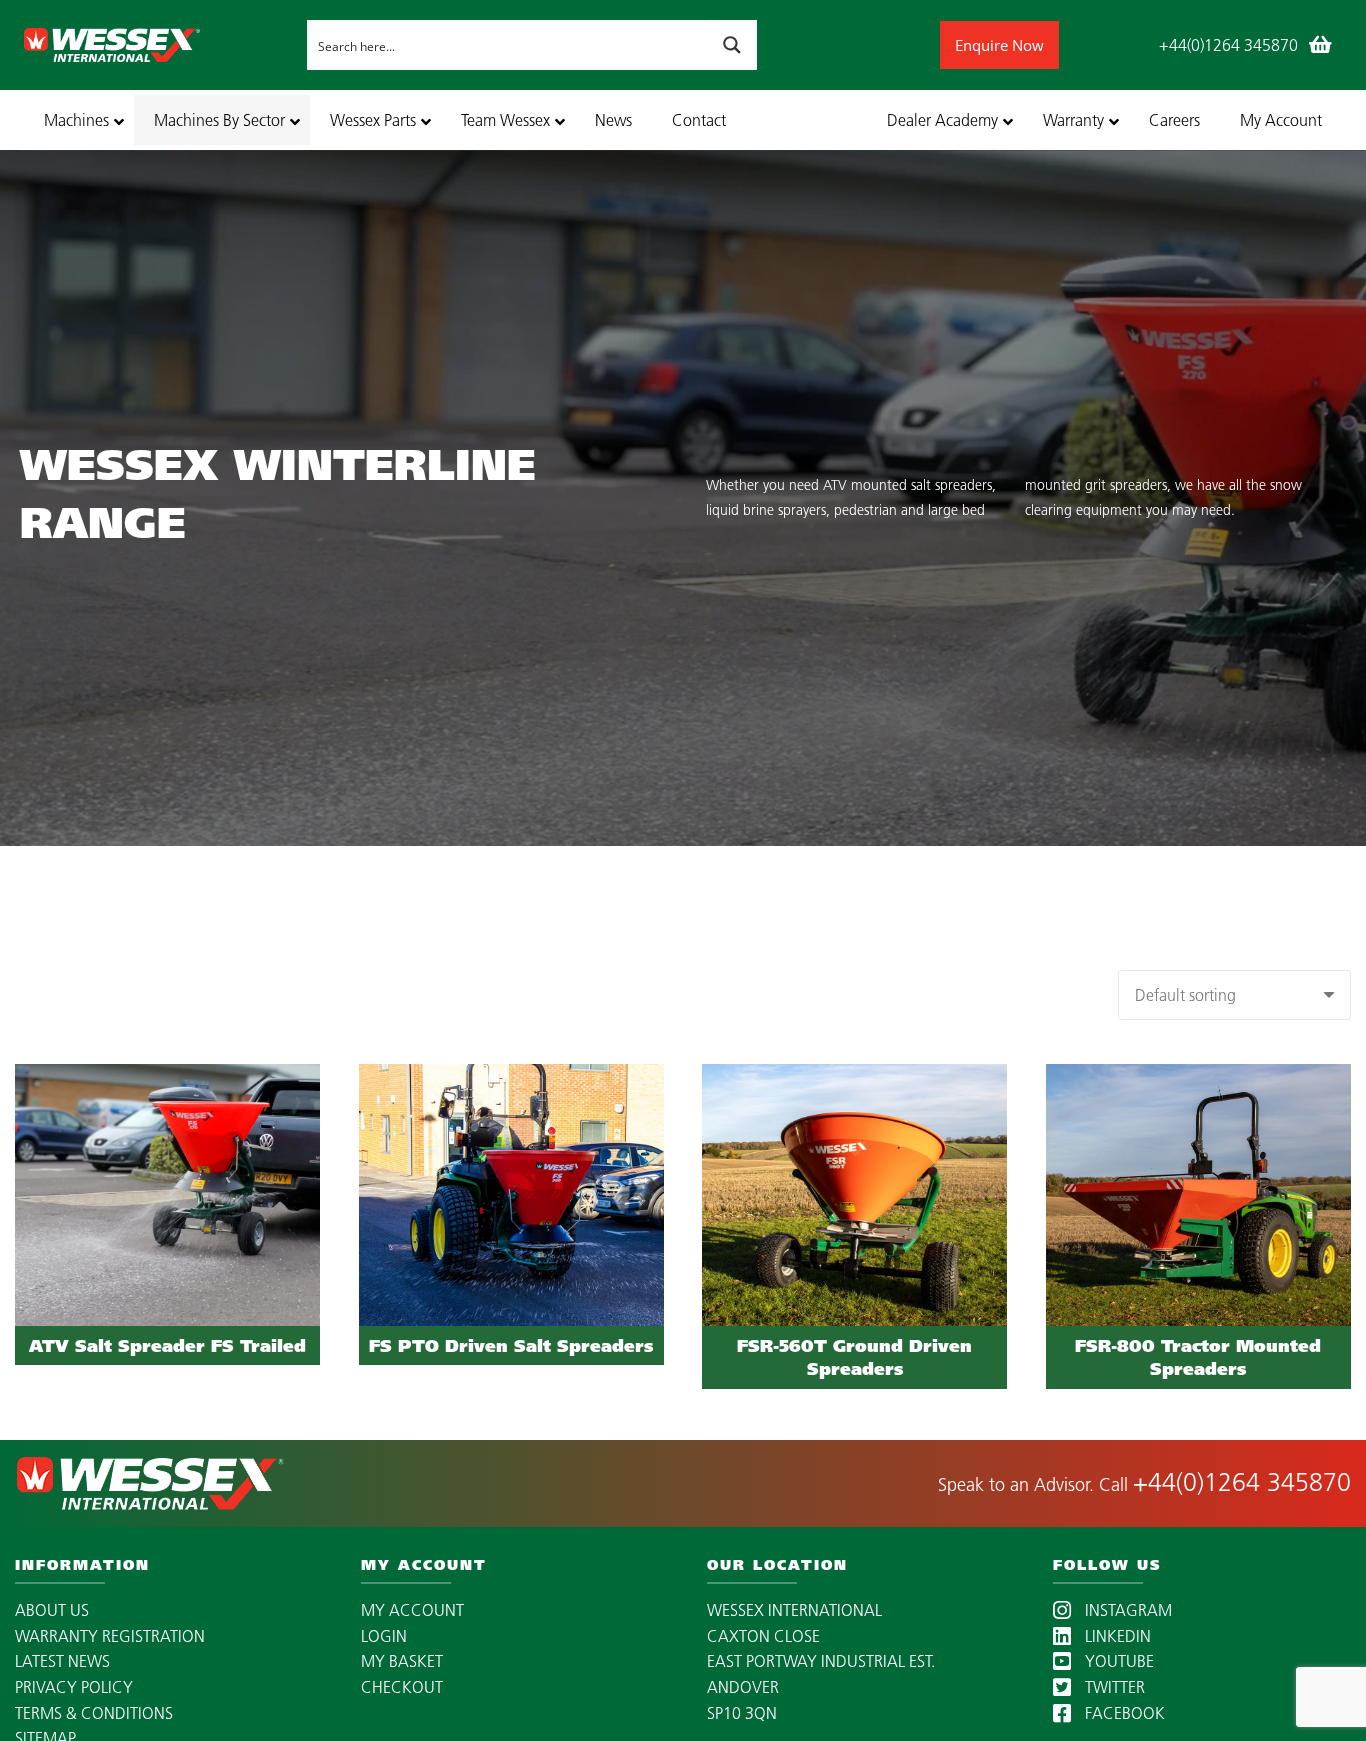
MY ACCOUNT (412, 1610)
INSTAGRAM (1126, 1610)
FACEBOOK (1123, 1713)
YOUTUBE (1117, 1661)
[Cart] (1320, 45)
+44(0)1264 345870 (1242, 1482)
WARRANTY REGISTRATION (110, 1636)
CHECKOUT (402, 1687)
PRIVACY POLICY (74, 1687)
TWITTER (1113, 1687)
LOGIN (384, 1636)
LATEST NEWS (62, 1661)
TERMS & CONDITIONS (94, 1713)
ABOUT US (52, 1610)
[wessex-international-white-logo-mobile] (160, 45)
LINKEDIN (1116, 1636)
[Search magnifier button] (732, 45)
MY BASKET (402, 1661)
